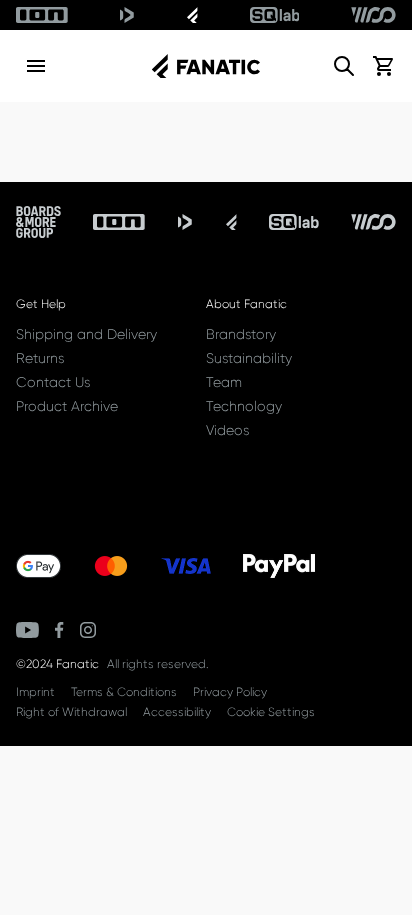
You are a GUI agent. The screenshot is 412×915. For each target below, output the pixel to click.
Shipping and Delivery (86, 334)
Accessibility (177, 712)
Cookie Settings (271, 712)
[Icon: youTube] (27, 630)
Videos (227, 430)
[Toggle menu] (36, 66)
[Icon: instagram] (88, 630)
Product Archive (67, 406)
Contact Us (53, 382)
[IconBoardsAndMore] (38, 222)
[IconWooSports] (373, 15)
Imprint (35, 692)
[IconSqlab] (275, 15)
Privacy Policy (230, 692)
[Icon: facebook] (59, 630)
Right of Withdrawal (71, 712)
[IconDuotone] (127, 15)
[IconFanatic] (192, 15)
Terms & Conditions (124, 692)
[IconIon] (42, 15)
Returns (40, 358)
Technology (244, 406)
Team (224, 382)
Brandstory (241, 334)
